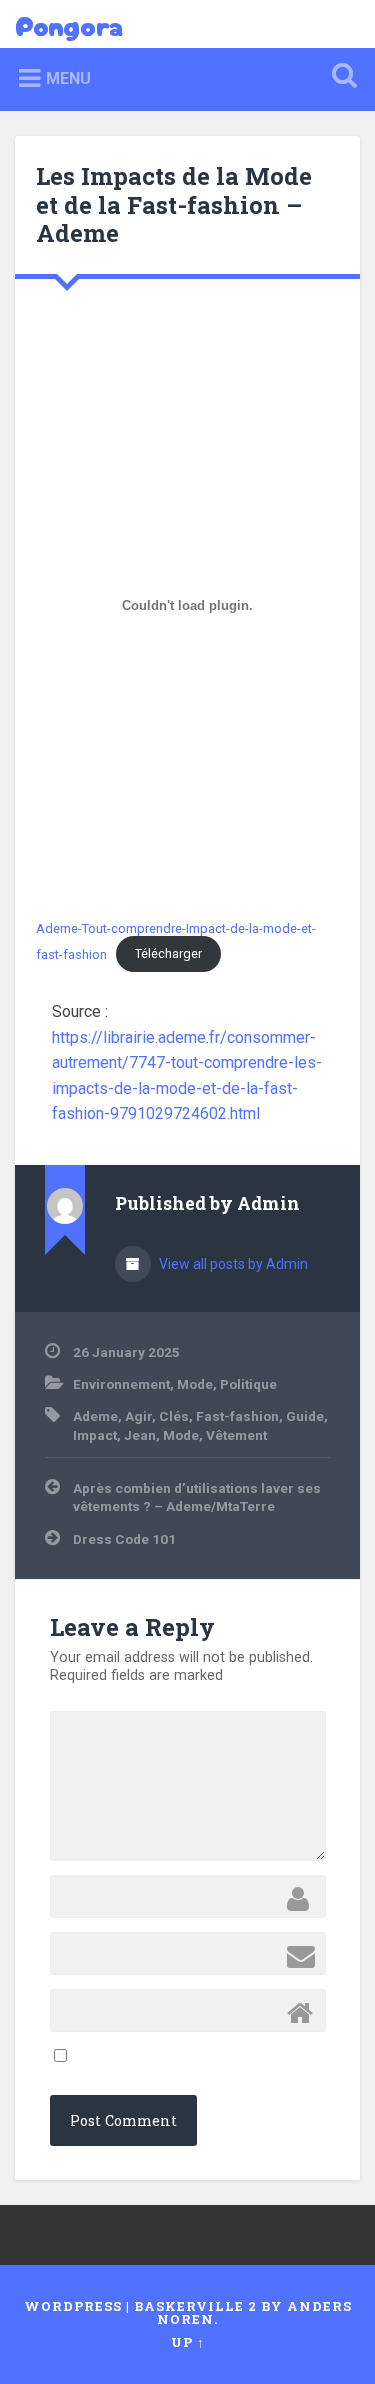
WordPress (73, 2306)
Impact (95, 1435)
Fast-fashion (237, 1416)
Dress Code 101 (124, 1539)
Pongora (69, 24)
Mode (195, 1384)
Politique (248, 1384)
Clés (174, 1416)
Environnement (121, 1384)
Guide (305, 1416)
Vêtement (236, 1435)
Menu (68, 78)
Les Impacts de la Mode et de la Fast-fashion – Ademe (174, 205)
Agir (138, 1416)
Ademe (95, 1416)
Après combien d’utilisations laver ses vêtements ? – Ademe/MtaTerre (197, 1497)
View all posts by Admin (232, 1264)
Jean (140, 1435)
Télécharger (168, 953)
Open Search (340, 77)
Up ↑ (188, 2342)
